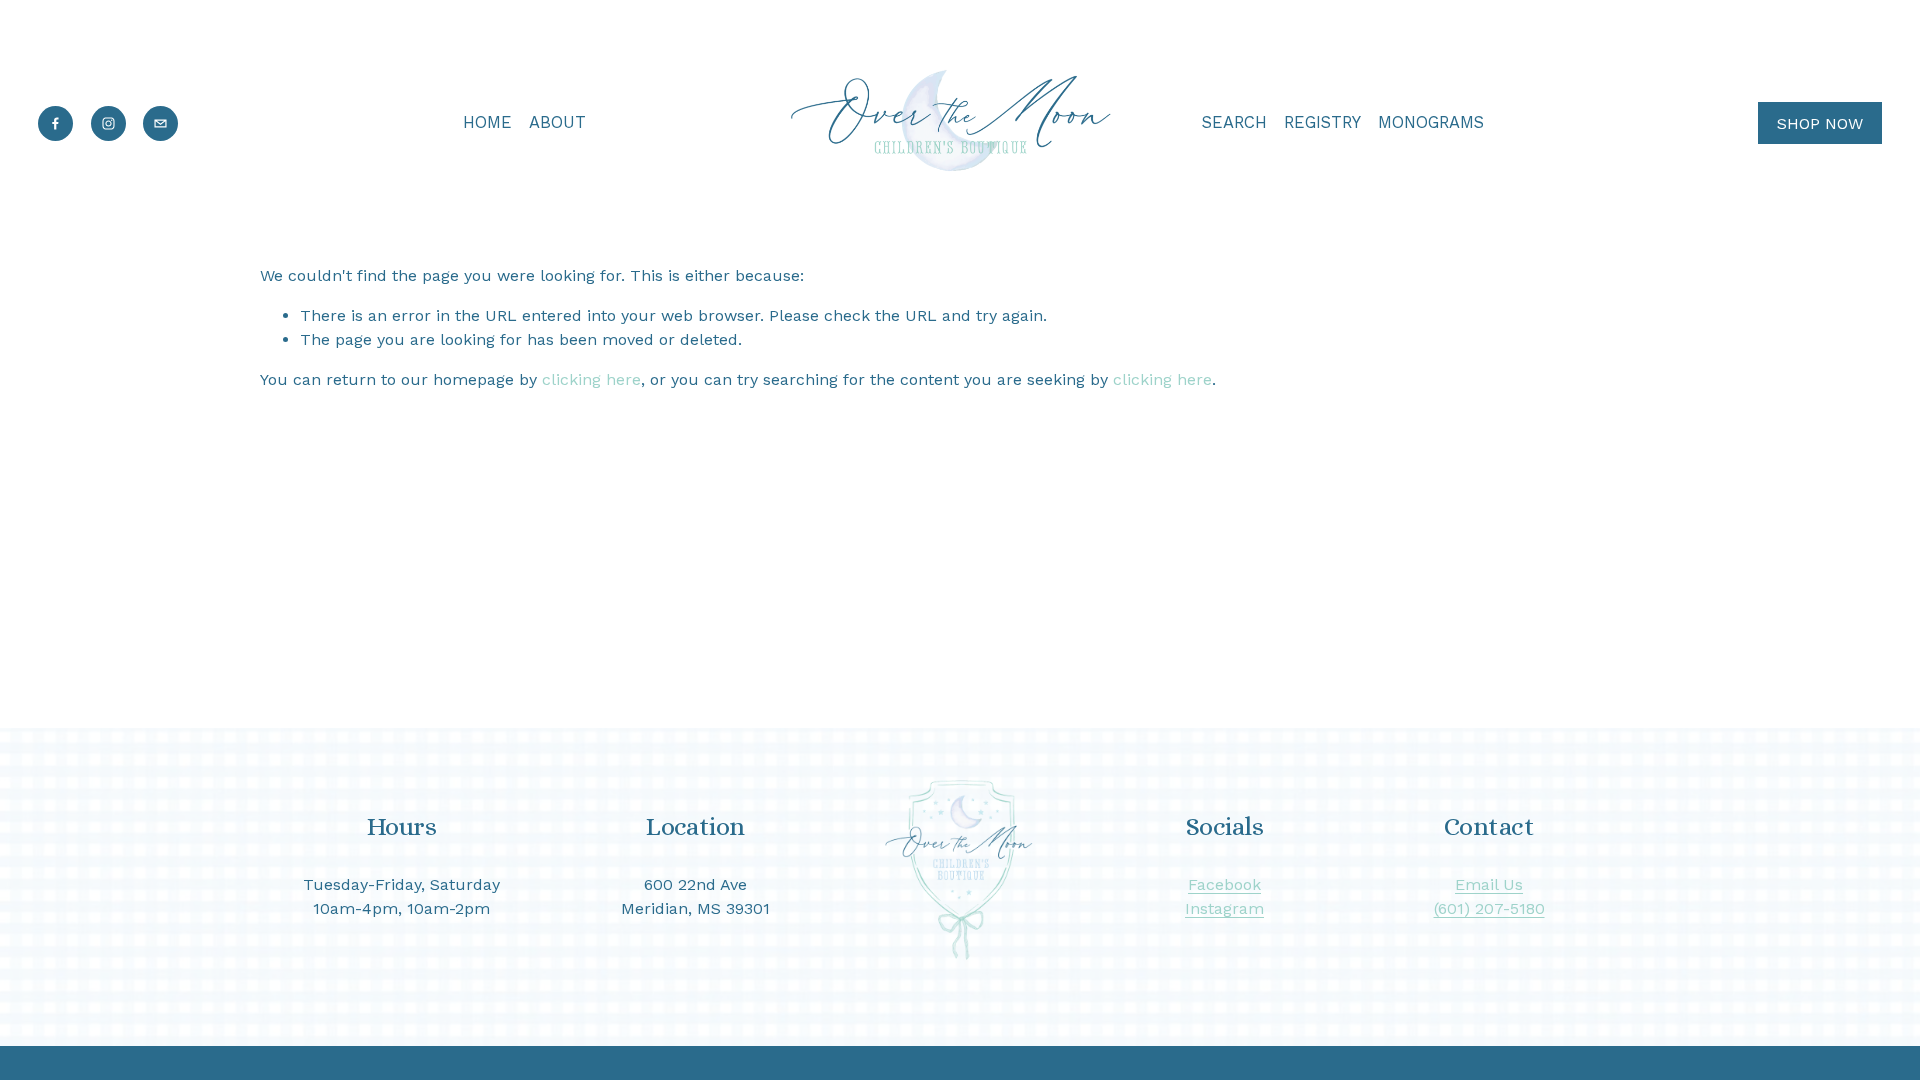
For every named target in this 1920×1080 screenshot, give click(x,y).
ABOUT (557, 122)
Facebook (1224, 884)
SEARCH (1234, 122)
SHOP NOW (1820, 123)
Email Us (1489, 884)
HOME (487, 122)
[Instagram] (108, 123)
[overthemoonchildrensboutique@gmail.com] (160, 123)
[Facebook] (55, 123)
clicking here (591, 379)
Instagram (1224, 908)
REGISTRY (1322, 122)
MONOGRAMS (1431, 122)
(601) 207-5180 (1489, 908)
